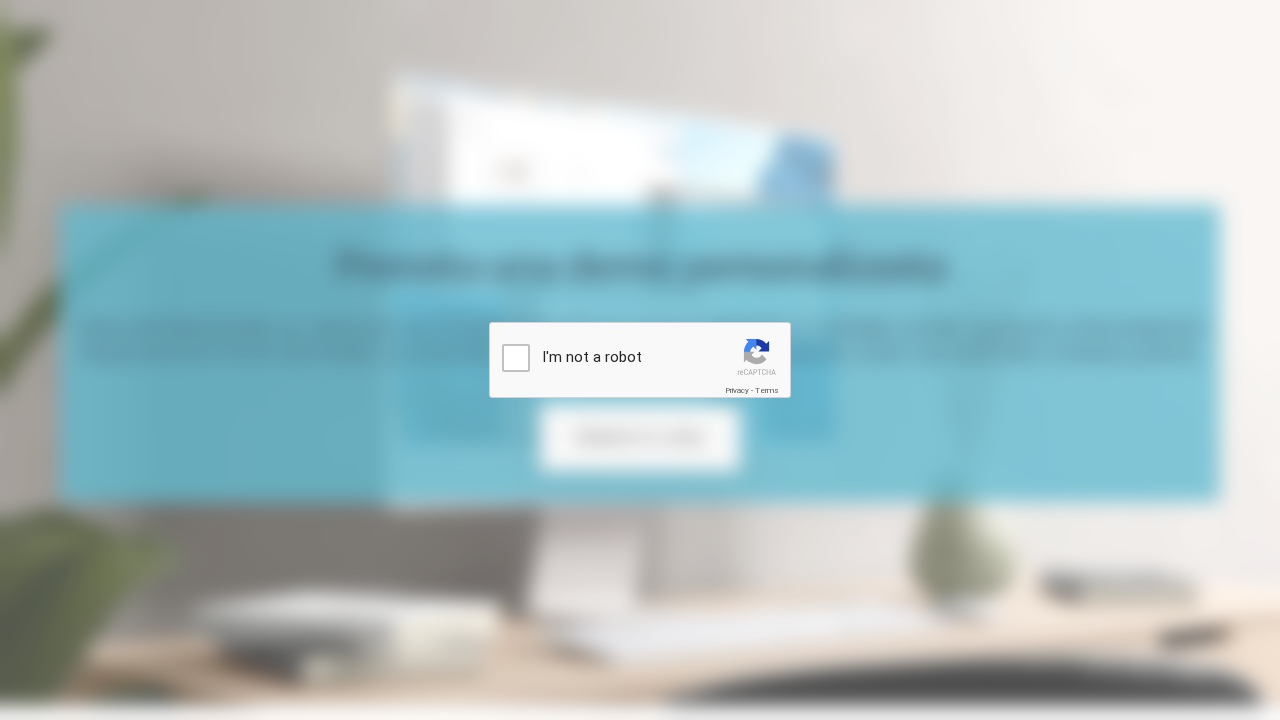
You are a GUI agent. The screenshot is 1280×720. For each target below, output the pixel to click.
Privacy (737, 390)
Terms (767, 390)
